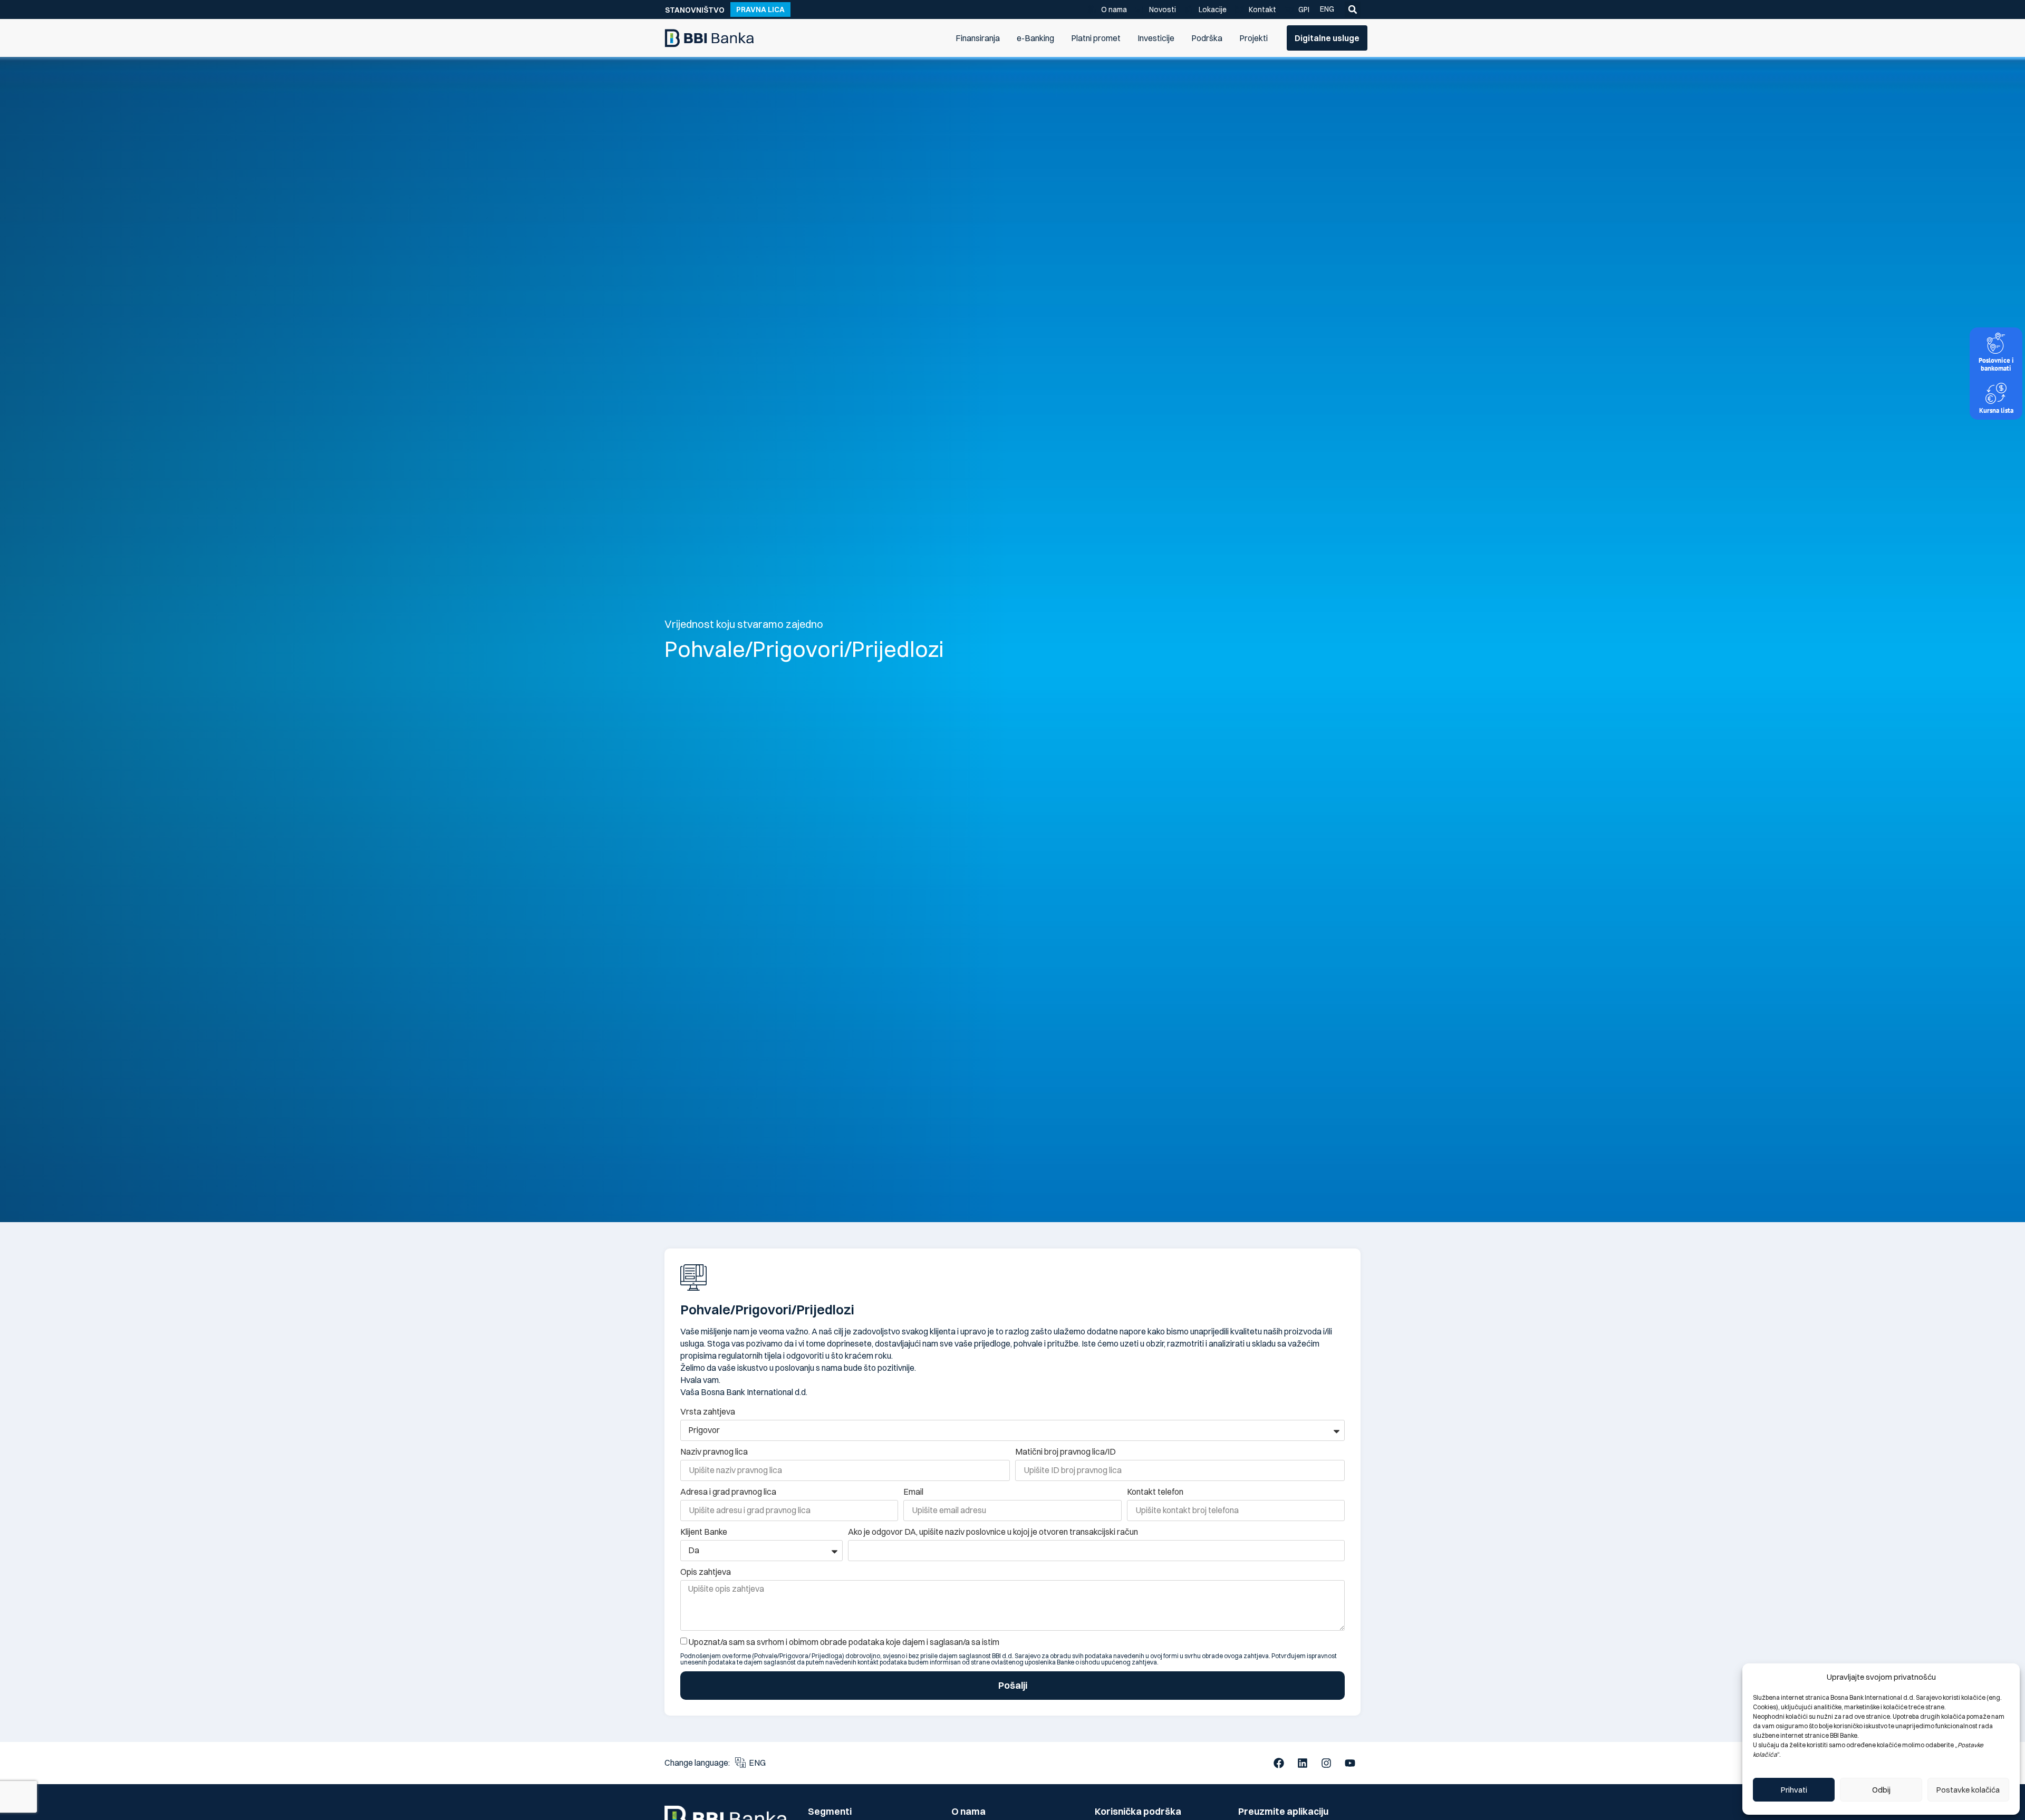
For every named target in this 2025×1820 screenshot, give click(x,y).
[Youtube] (1350, 1763)
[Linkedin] (1303, 1763)
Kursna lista (1996, 410)
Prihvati (1794, 1790)
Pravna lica (760, 9)
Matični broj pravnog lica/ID (1065, 1451)
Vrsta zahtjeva (708, 1411)
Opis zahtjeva (706, 1572)
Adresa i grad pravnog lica (728, 1492)
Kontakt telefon (1155, 1492)
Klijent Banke (704, 1532)
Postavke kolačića (1968, 1790)
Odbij (1881, 1790)
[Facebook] (1279, 1763)
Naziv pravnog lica (714, 1451)
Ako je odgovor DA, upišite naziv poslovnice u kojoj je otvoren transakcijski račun (993, 1532)
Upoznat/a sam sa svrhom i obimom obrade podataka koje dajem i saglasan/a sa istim (844, 1642)
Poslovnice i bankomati (1996, 364)
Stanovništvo (695, 10)
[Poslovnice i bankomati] (1996, 343)
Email (913, 1492)
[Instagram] (1326, 1763)
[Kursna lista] (1996, 393)
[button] (1353, 9)
